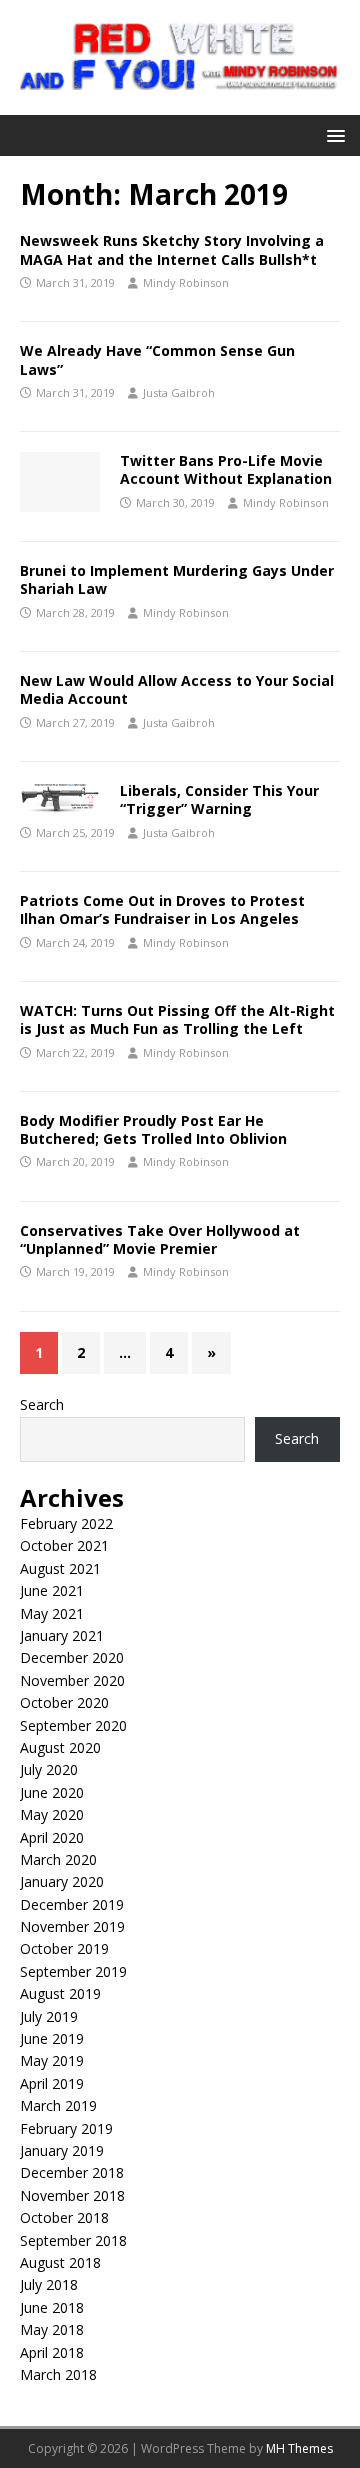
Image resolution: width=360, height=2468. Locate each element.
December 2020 (72, 1657)
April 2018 (52, 2352)
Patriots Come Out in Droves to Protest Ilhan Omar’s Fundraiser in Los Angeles (162, 909)
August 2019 (60, 1993)
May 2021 (52, 1613)
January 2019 (62, 2150)
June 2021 (52, 1590)
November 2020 (72, 1680)
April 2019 (52, 2083)
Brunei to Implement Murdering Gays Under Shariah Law (177, 579)
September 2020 (73, 1725)
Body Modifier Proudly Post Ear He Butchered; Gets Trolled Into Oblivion (153, 1129)
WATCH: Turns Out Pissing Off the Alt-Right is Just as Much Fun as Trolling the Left (177, 1019)
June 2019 (52, 2038)
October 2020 (64, 1702)
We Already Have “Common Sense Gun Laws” (157, 359)
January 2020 (62, 1881)
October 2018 (64, 2217)
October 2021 (64, 1545)
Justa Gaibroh (179, 392)
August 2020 (60, 1747)
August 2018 (60, 2262)
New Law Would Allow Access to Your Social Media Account (177, 689)
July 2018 (49, 2284)
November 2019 (72, 1926)
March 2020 (58, 1859)
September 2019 (73, 1971)
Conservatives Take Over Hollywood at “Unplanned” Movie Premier (160, 1239)
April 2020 (52, 1837)
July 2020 (49, 1769)
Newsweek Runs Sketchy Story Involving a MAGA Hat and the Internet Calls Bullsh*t (172, 249)
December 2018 (72, 2172)
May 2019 (52, 2060)
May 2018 (52, 2329)
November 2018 (72, 2195)
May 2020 (52, 1814)
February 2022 (66, 1523)
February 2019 (66, 2128)
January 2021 (62, 1635)
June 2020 (52, 1792)
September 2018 (73, 2240)
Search (42, 1404)
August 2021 (60, 1568)
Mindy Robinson (186, 282)
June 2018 (52, 2307)
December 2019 (72, 1904)
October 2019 (64, 1948)
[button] (332, 134)
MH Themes (299, 2448)
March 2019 (58, 2105)
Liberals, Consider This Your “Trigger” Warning (219, 799)
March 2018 (58, 2374)
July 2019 (49, 2016)
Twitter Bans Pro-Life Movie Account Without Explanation (226, 469)
